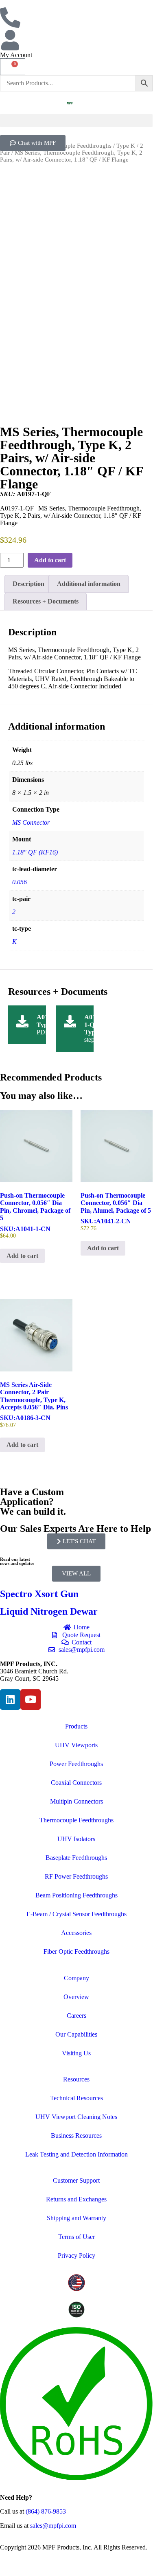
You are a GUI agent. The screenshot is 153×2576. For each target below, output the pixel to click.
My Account (16, 55)
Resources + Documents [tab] (46, 601)
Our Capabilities (76, 2034)
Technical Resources (76, 2098)
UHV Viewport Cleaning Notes (76, 2117)
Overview (76, 1997)
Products (76, 1726)
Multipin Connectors (76, 1801)
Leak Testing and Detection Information (76, 2154)
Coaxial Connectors (76, 1783)
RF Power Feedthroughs (76, 1876)
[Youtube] (31, 1700)
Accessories (76, 1933)
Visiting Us (76, 2053)
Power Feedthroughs (76, 1764)
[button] (76, 121)
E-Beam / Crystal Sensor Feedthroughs (76, 1914)
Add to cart (50, 560)
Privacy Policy (76, 2255)
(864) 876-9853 (46, 2511)
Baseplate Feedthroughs (76, 1858)
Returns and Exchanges (76, 2199)
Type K (126, 146)
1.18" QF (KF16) (35, 852)
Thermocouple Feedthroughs (75, 146)
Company (76, 1978)
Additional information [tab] (89, 584)
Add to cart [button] (22, 1256)
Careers (76, 2016)
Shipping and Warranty (76, 2218)
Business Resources (76, 2136)
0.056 (20, 882)
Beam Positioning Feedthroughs (76, 1895)
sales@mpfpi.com (53, 2526)
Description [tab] (28, 584)
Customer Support (76, 2180)
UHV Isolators (76, 1839)
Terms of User (76, 2237)
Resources (76, 2079)
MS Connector (31, 822)
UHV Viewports (76, 1745)
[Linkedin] (10, 1700)
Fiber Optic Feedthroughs (76, 1951)
